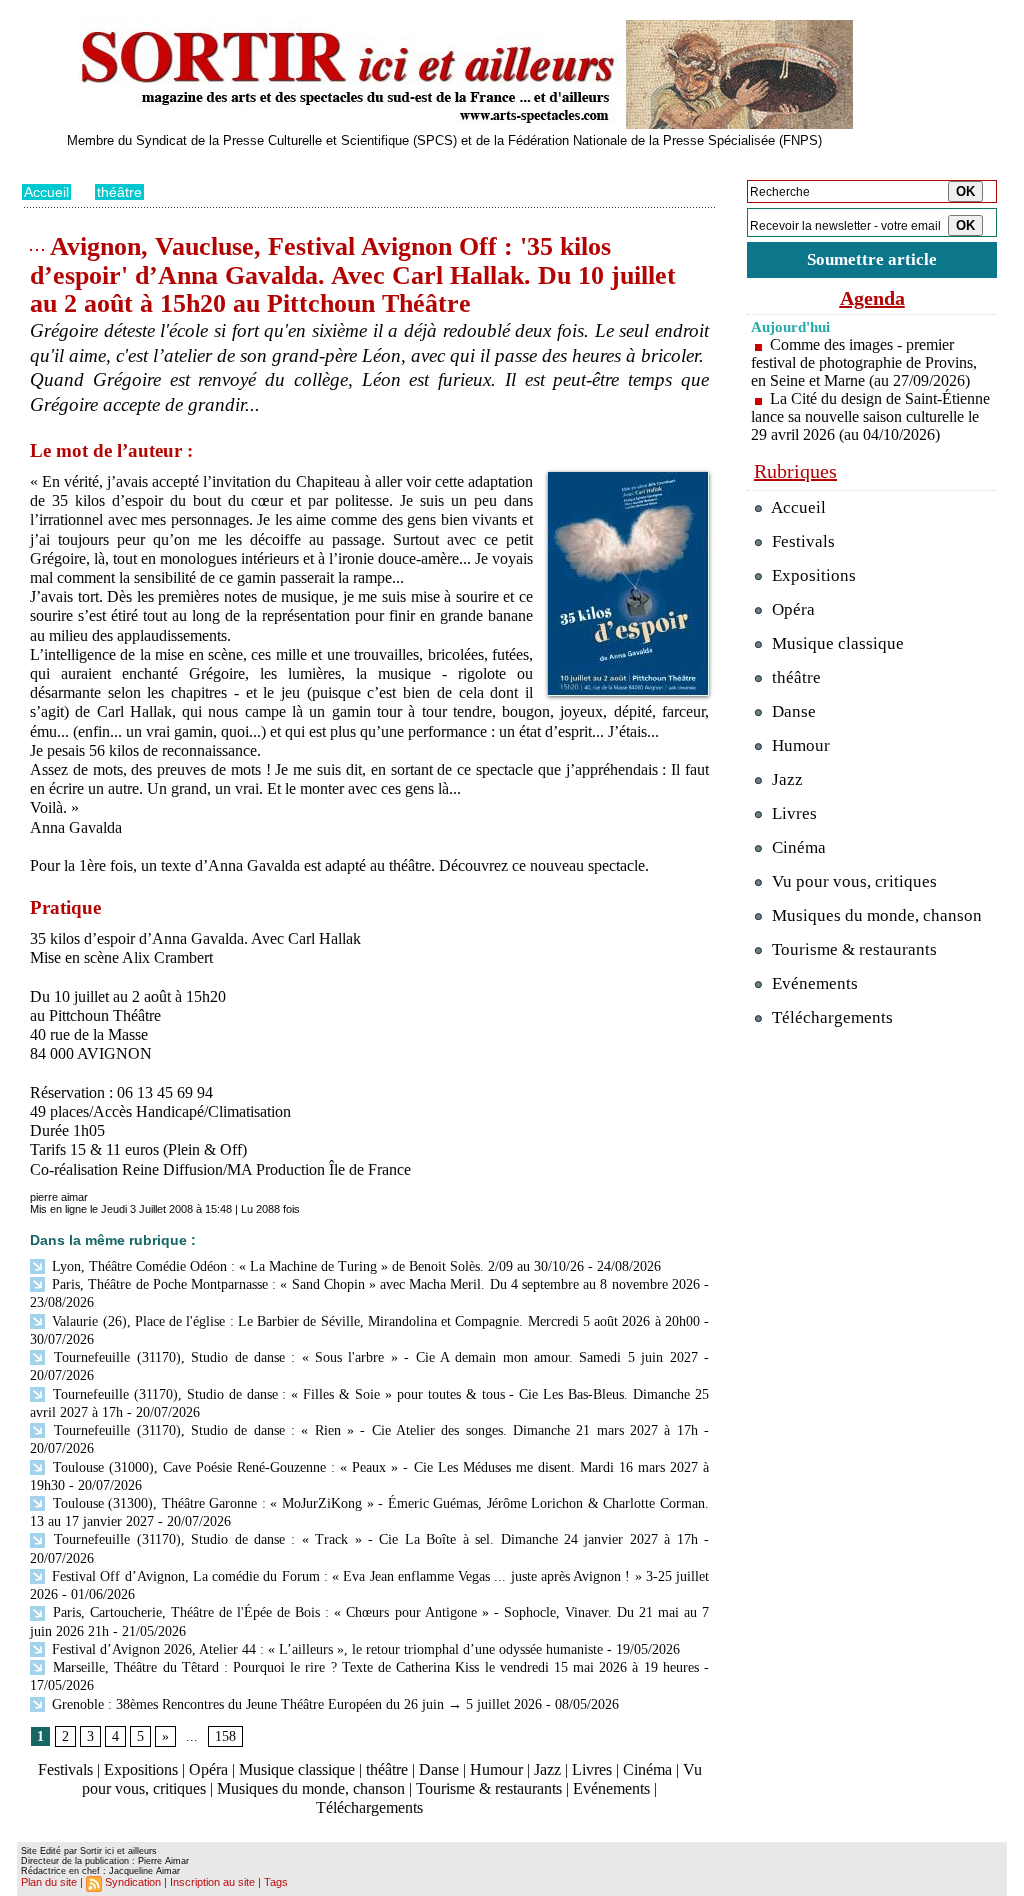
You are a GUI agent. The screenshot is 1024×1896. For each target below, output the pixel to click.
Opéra (208, 1769)
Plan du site (49, 1882)
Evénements (611, 1788)
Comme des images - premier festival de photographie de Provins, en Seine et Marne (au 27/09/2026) (864, 362)
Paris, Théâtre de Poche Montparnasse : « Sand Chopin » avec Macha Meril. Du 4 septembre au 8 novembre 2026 (374, 1284)
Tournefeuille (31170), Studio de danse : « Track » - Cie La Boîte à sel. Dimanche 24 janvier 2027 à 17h (373, 1539)
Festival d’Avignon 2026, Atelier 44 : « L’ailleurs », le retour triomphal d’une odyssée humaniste (325, 1649)
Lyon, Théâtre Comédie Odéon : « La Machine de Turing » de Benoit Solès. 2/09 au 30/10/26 (316, 1266)
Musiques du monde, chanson (311, 1788)
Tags (276, 1882)
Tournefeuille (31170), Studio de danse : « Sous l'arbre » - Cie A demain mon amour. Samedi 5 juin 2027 (373, 1357)
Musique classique (297, 1769)
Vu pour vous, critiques (852, 881)
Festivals (65, 1769)
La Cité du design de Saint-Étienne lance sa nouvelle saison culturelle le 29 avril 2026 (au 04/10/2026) (870, 416)
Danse (439, 1769)
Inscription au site (212, 1882)
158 (225, 1736)
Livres (592, 1769)
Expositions (141, 1769)
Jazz (547, 1769)
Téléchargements (369, 1807)
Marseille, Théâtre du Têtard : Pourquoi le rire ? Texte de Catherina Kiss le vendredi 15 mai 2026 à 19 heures (373, 1667)
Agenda (872, 298)
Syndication (133, 1882)
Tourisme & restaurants (489, 1788)
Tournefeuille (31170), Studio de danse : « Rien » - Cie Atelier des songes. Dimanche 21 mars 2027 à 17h (373, 1430)
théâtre (119, 192)
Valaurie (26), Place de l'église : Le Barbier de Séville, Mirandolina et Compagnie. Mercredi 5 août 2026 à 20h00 (374, 1321)
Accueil (46, 192)
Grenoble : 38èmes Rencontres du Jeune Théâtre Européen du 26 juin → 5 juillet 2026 (295, 1704)
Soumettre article (872, 259)
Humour (496, 1769)
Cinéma (647, 1769)
